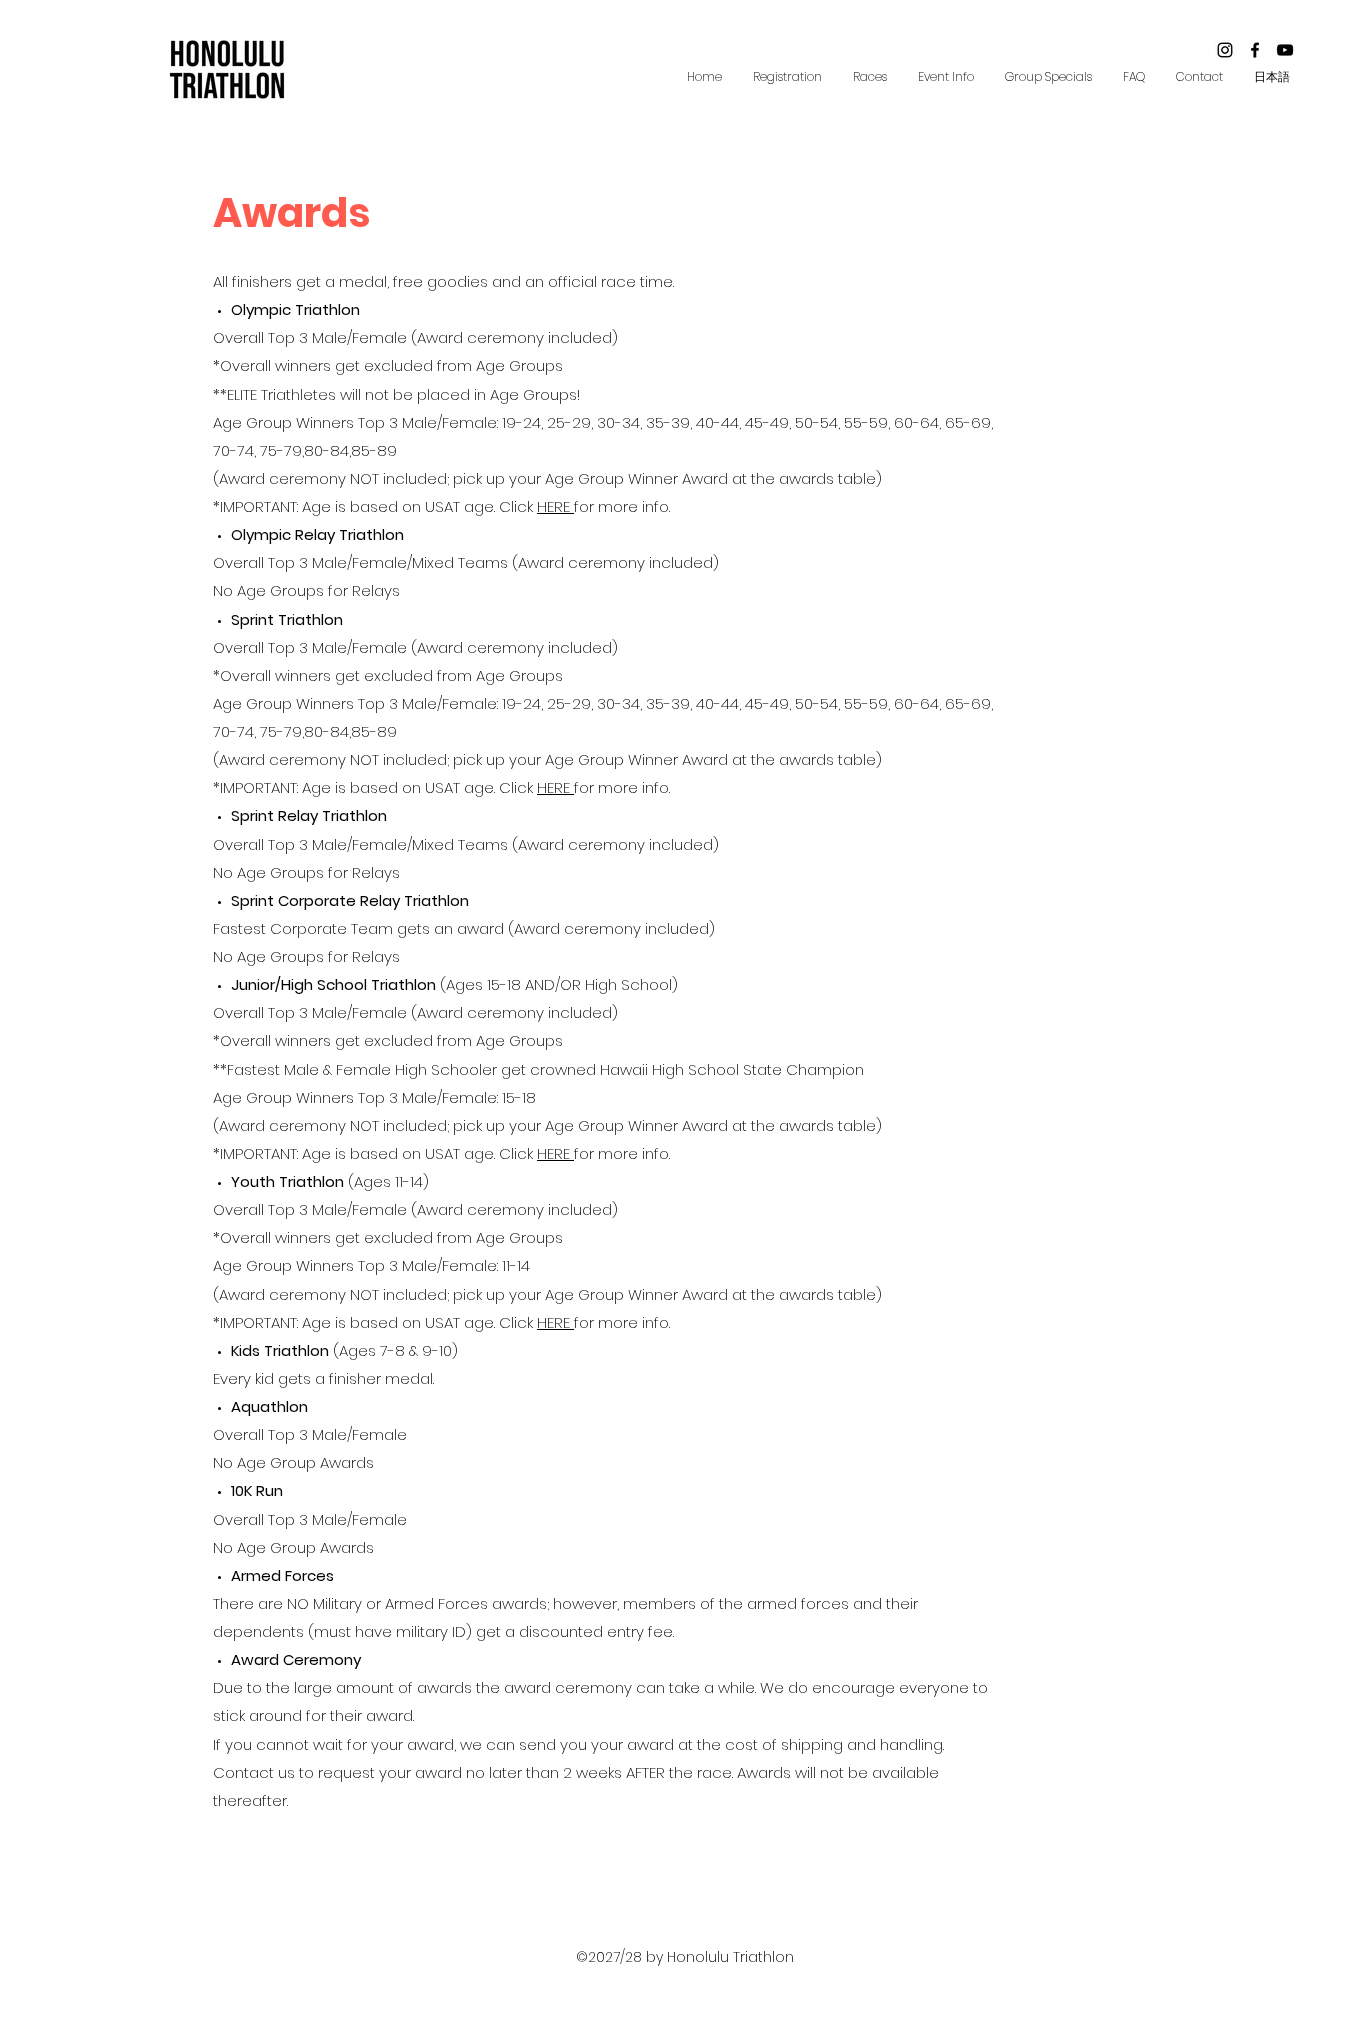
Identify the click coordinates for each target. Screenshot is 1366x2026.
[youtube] (1285, 50)
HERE (555, 506)
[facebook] (1255, 50)
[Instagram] (1225, 50)
